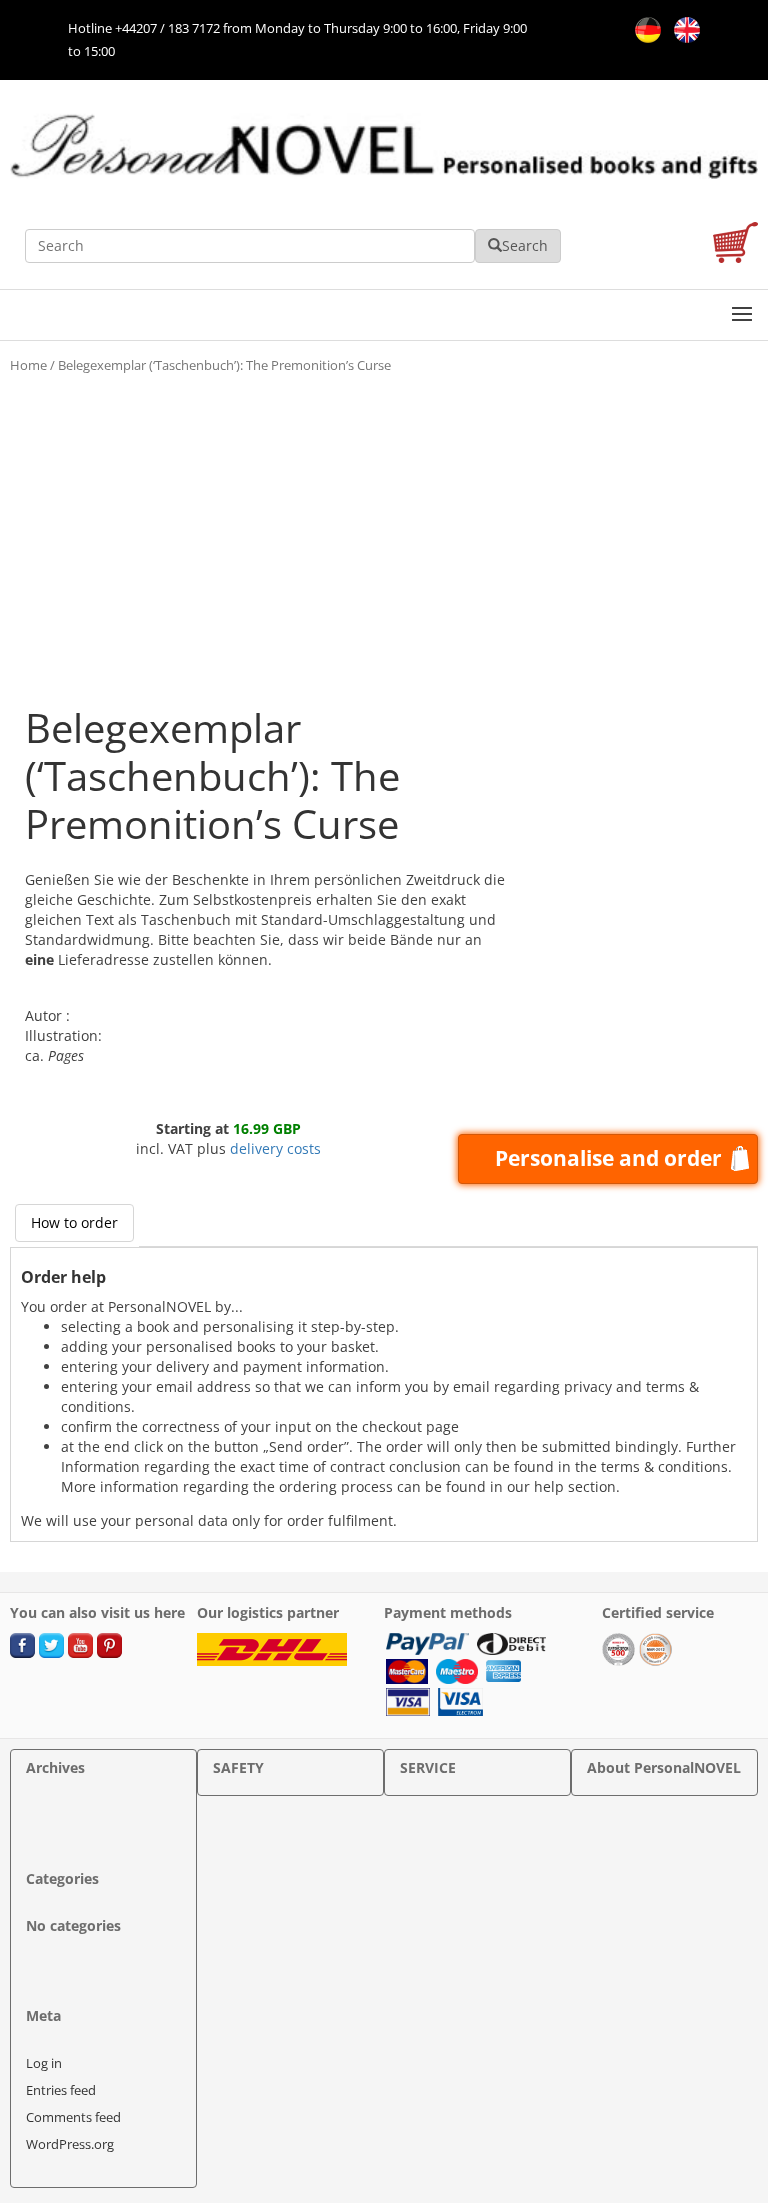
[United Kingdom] (682, 28)
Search (525, 245)
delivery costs (275, 1148)
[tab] (74, 1223)
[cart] (735, 245)
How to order (74, 1222)
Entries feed (61, 2090)
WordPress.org (70, 2144)
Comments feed (73, 2117)
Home (28, 365)
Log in (44, 2063)
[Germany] (644, 28)
